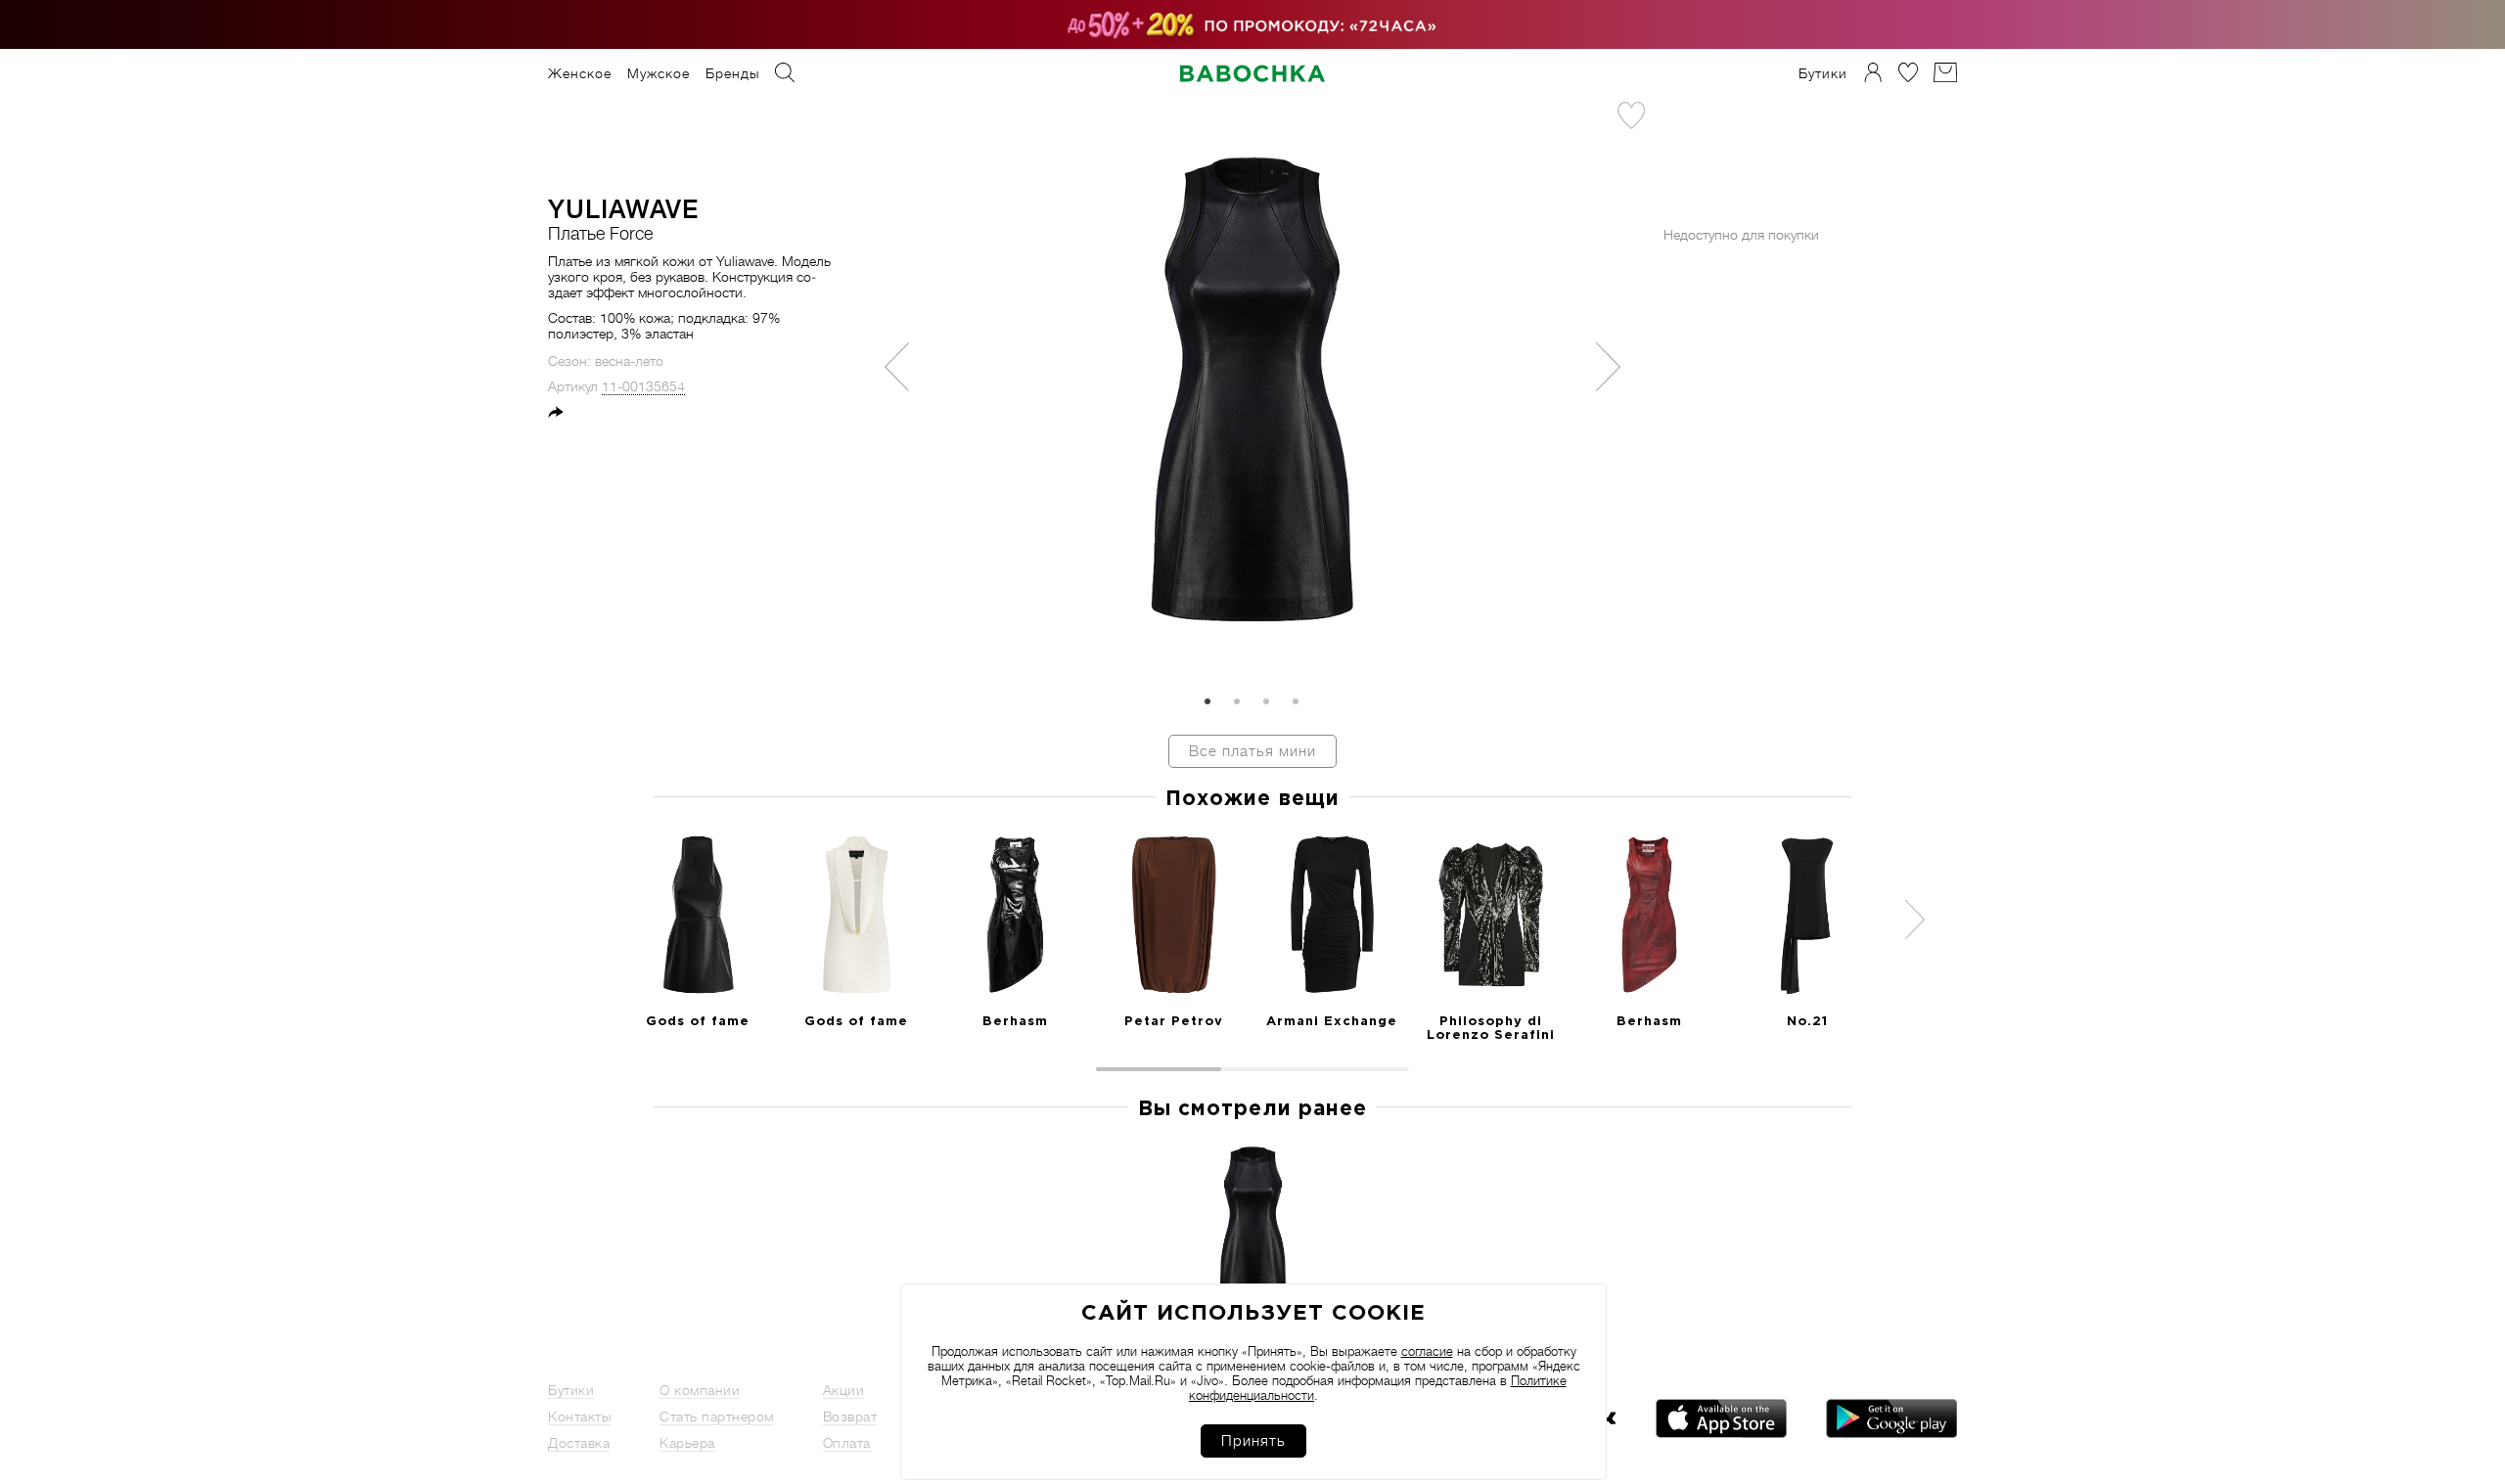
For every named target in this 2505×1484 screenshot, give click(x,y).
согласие (1427, 1351)
